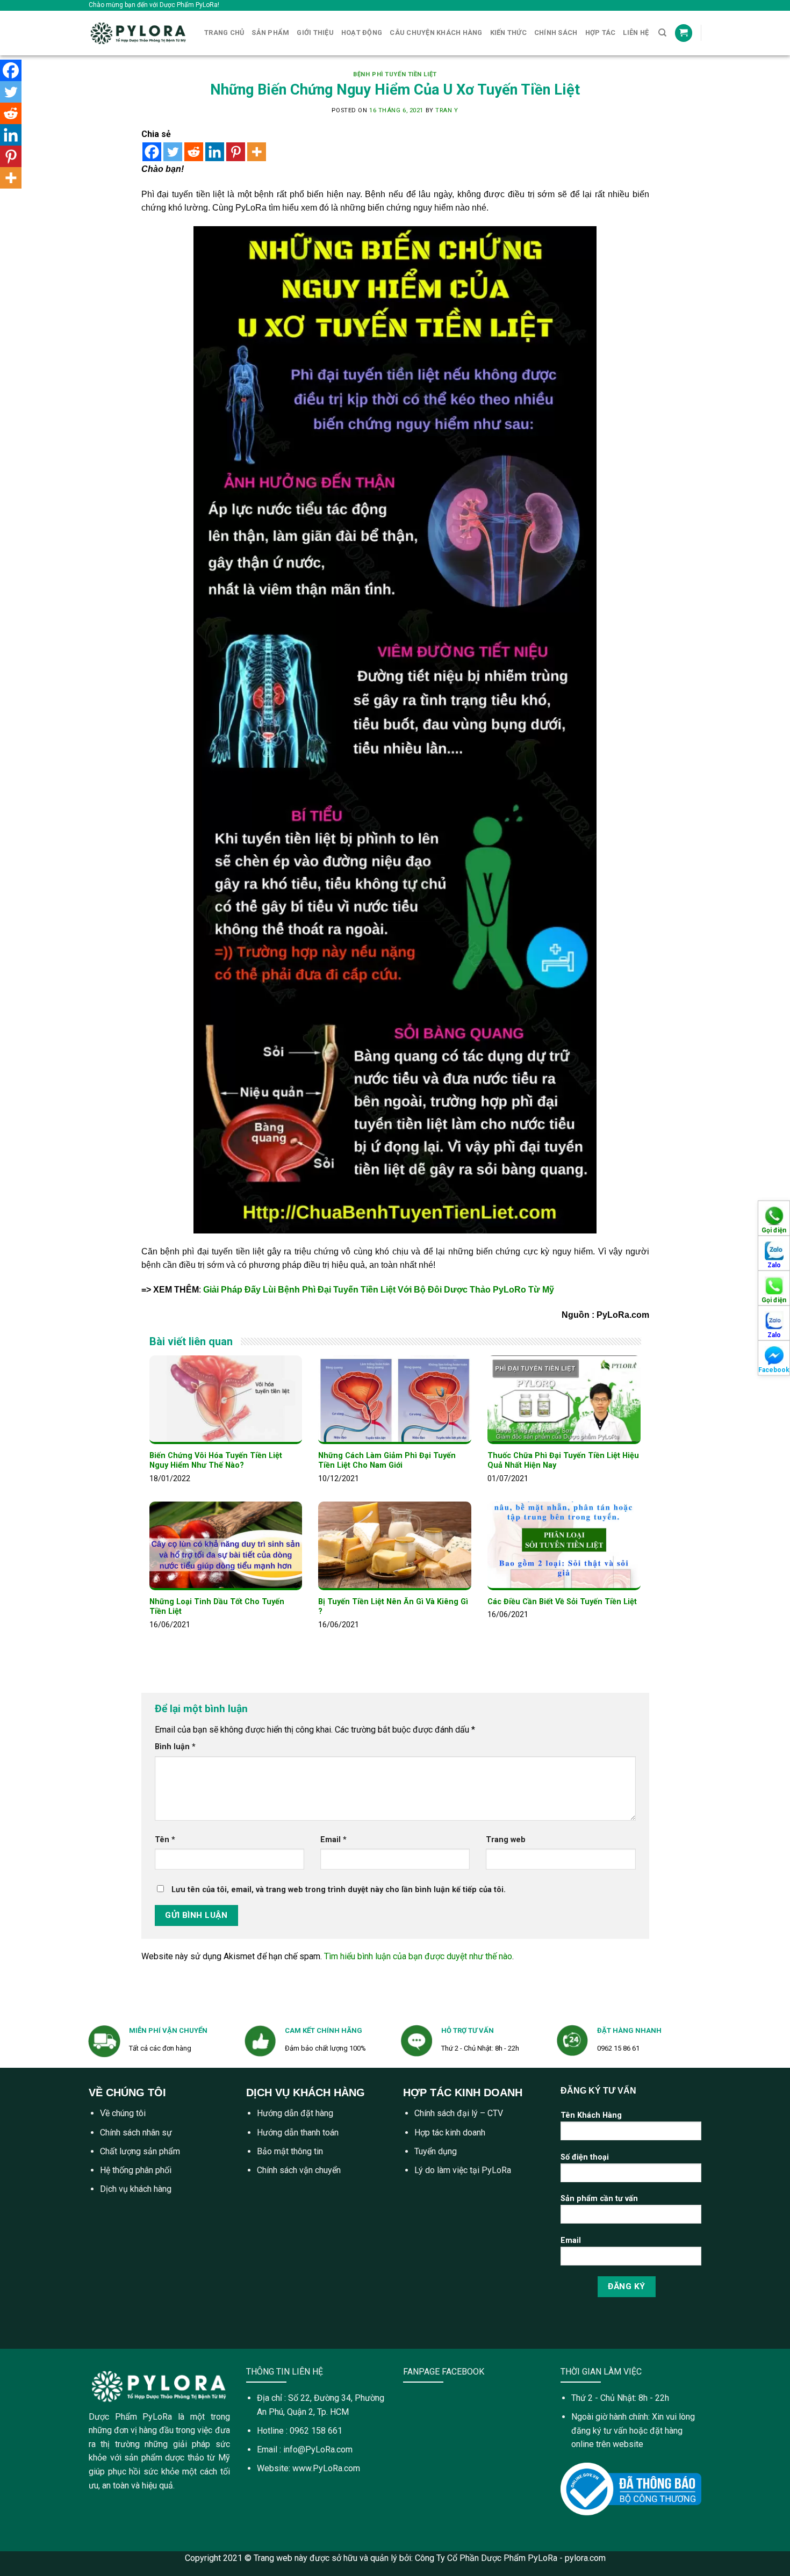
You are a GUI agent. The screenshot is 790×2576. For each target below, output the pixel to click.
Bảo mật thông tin (290, 2151)
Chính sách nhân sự (136, 2133)
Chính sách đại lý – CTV (459, 2113)
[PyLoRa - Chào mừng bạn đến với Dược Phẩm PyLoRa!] (138, 33)
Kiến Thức (508, 33)
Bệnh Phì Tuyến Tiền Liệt (395, 74)
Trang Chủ (224, 33)
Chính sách (556, 33)
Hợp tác (601, 33)
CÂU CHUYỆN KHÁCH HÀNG (436, 33)
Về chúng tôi (123, 2113)
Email (333, 1840)
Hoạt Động (362, 33)
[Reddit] (194, 152)
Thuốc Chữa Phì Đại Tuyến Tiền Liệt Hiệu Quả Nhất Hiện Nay (563, 1461)
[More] (257, 152)
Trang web (506, 1840)
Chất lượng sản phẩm (140, 2151)
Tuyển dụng (436, 2151)
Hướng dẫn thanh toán (298, 2133)
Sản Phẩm (270, 33)
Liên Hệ (636, 33)
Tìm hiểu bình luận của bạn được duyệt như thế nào (418, 1956)
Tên (165, 1840)
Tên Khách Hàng (591, 2115)
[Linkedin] (215, 152)
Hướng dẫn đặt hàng (295, 2113)
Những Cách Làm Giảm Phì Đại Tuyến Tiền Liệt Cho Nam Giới (387, 1461)
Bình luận (175, 1747)
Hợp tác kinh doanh (450, 2133)
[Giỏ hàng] (684, 33)
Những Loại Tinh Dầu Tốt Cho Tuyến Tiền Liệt (217, 1607)
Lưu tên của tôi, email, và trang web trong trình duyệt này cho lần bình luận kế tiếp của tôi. (339, 1890)
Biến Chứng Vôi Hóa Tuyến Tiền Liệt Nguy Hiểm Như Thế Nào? (216, 1461)
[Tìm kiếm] (662, 33)
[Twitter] (173, 152)
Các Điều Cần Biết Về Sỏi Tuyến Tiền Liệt (562, 1602)
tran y (447, 110)
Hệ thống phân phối (136, 2170)
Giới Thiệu (315, 33)
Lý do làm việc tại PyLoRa (463, 2170)
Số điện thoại (585, 2157)
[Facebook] (152, 152)
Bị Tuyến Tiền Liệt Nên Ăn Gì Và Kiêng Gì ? (393, 1607)
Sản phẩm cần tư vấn (599, 2199)
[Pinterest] (236, 152)
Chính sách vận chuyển (299, 2170)
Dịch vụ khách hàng (136, 2189)
